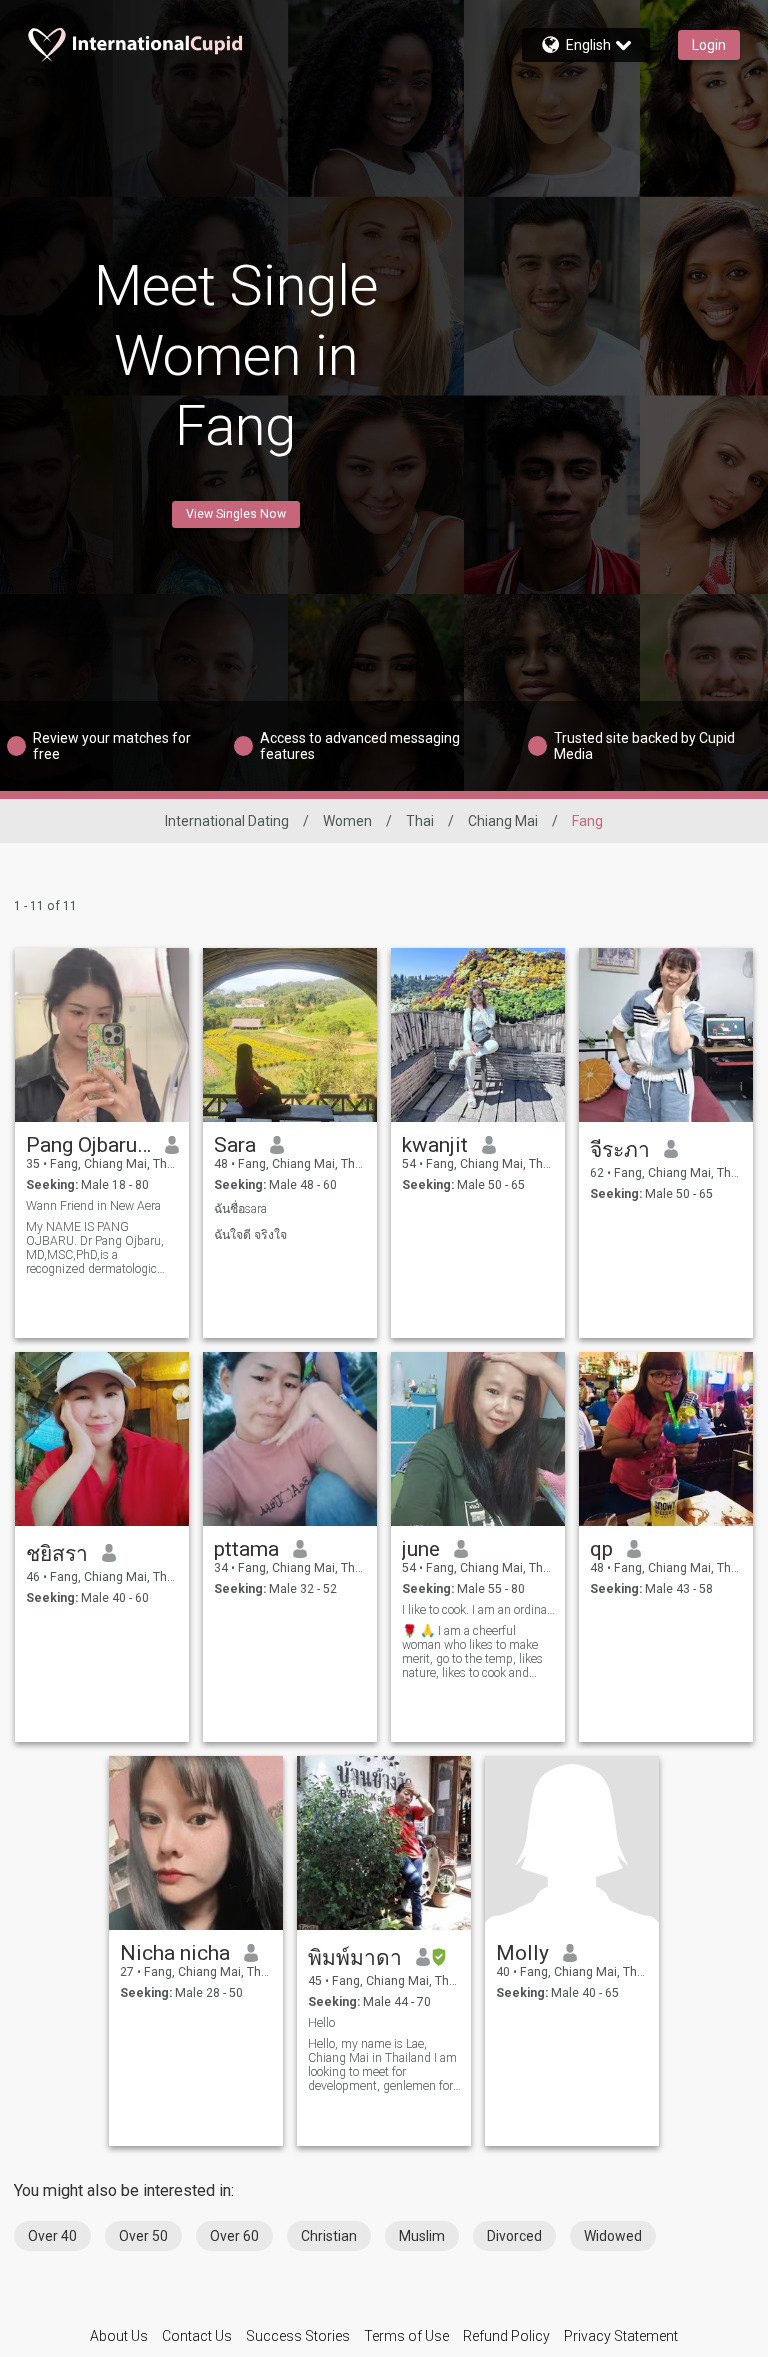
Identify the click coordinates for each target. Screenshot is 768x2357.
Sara (235, 1145)
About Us (119, 2336)
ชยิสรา (57, 1554)
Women (347, 821)
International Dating (227, 821)
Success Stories (298, 2336)
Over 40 (52, 2236)
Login (709, 45)
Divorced (514, 2236)
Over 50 (143, 2236)
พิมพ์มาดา (355, 1958)
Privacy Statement (621, 2336)
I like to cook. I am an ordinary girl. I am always (478, 1610)
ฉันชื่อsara (240, 1209)
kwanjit (435, 1145)
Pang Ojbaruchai (88, 1145)
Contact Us (197, 2336)
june (421, 1549)
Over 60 (234, 2236)
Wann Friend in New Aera (93, 1206)
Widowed (613, 2236)
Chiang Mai (503, 821)
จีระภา (620, 1150)
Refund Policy (506, 2336)
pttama (246, 1549)
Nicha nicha (175, 1953)
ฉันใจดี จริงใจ (250, 1235)
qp (601, 1549)
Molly (522, 1953)
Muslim (422, 2236)
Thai (420, 821)
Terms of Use (406, 2336)
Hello (321, 2023)
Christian (329, 2236)
